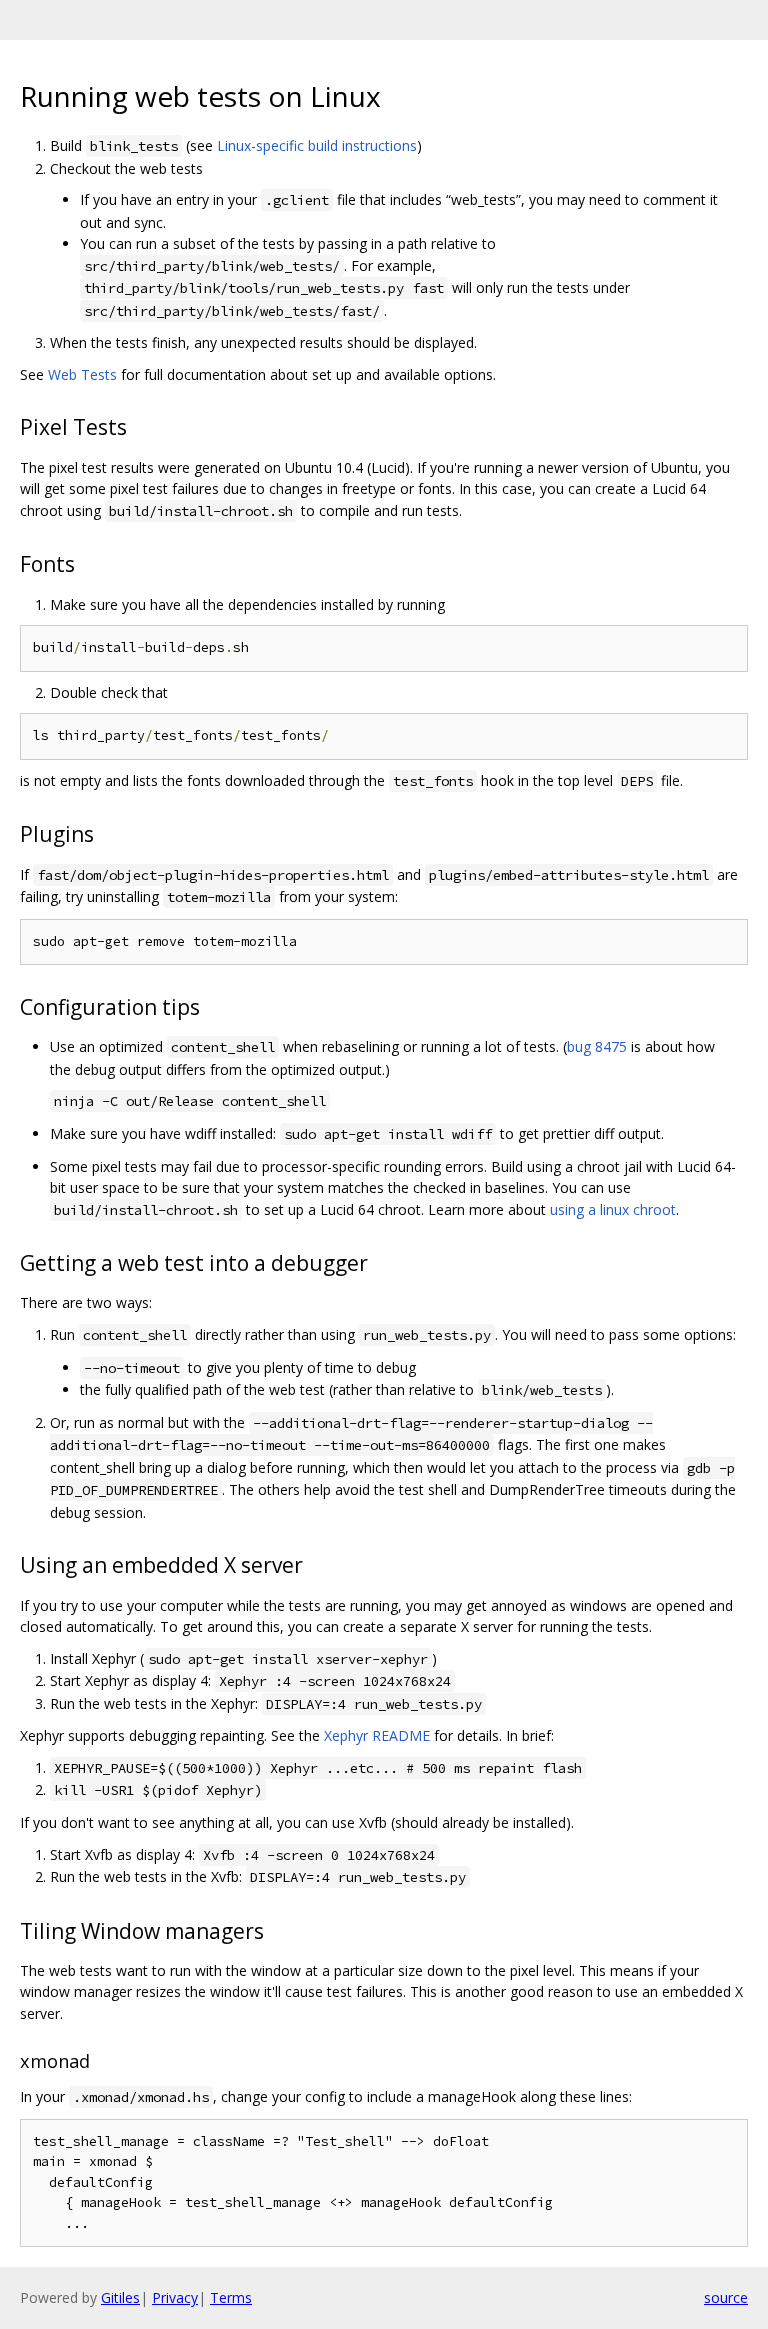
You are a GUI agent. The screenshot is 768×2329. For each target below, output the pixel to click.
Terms (231, 2297)
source (726, 2297)
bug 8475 (597, 1046)
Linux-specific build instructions (317, 145)
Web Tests (82, 374)
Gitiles (120, 2297)
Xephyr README (377, 1735)
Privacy (175, 2297)
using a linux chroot (613, 1209)
